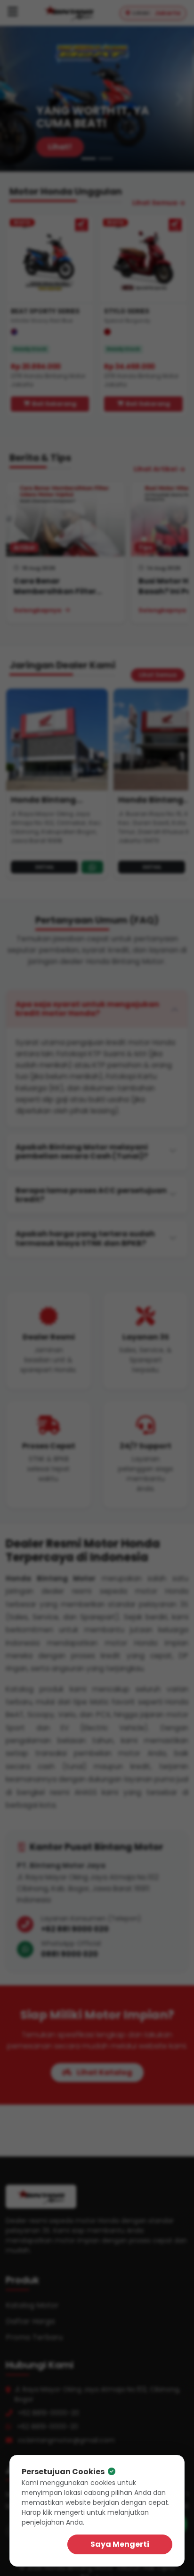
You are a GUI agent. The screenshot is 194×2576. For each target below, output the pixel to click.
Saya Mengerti (120, 2544)
